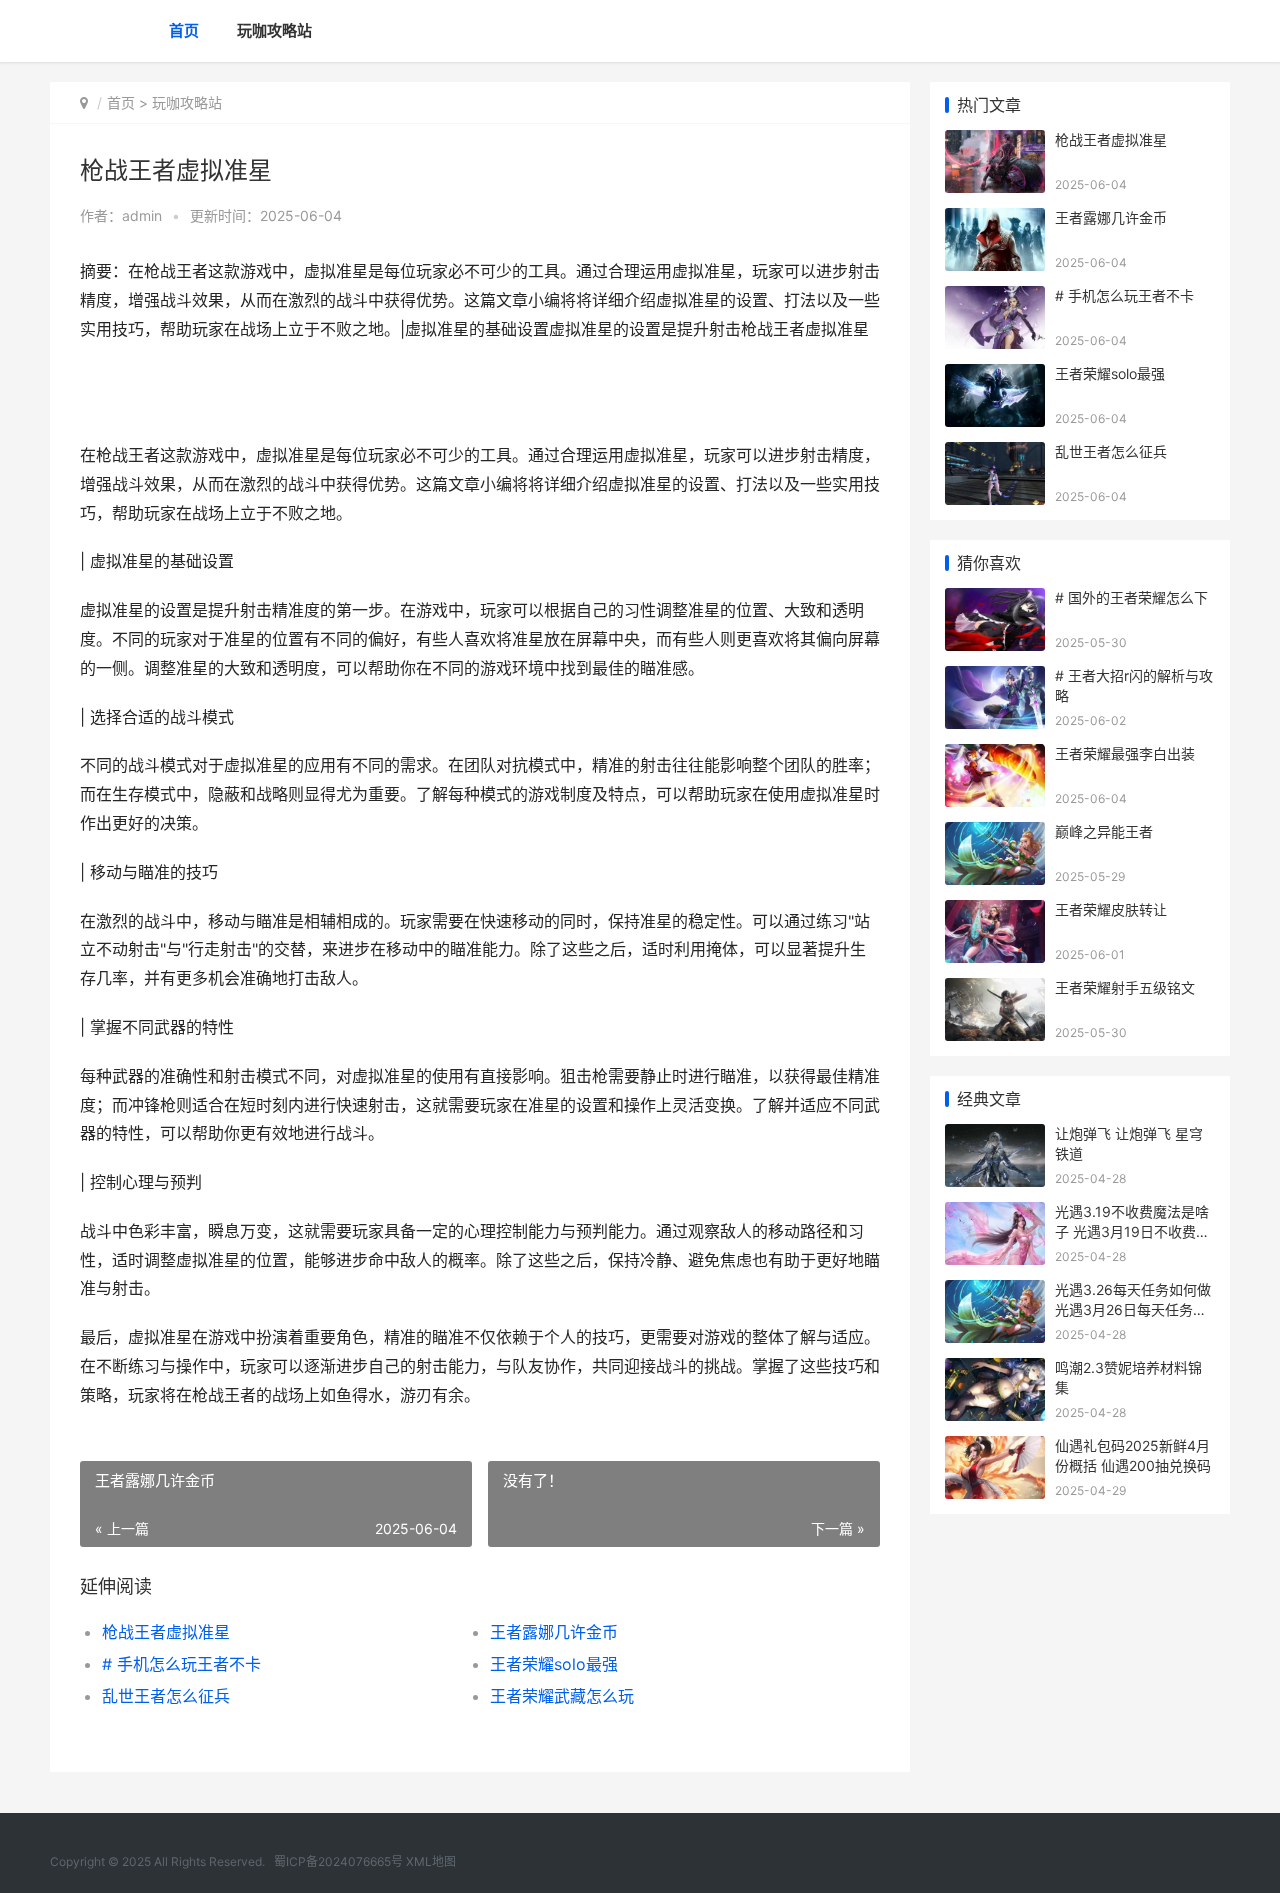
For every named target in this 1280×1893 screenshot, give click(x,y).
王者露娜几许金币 (554, 1632)
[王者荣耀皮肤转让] (995, 912)
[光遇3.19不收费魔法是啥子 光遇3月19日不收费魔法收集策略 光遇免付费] (995, 1214)
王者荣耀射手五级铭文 (1125, 987)
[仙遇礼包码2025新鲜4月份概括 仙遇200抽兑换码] (995, 1448)
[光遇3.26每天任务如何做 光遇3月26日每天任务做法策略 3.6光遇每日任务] (995, 1292)
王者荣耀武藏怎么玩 (562, 1696)
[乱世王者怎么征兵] (995, 454)
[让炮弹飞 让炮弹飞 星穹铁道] (995, 1136)
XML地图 (431, 1861)
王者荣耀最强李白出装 (1125, 753)
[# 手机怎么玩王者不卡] (995, 298)
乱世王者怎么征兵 (166, 1696)
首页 (184, 30)
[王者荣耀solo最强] (995, 376)
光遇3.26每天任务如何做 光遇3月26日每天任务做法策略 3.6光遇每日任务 (1133, 1309)
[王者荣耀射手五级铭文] (995, 990)
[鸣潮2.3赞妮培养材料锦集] (995, 1370)
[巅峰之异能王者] (995, 834)
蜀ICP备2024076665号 (338, 1861)
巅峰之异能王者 (1104, 831)
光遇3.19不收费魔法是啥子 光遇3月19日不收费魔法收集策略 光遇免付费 (1132, 1231)
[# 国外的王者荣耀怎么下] (995, 600)
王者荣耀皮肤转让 (1111, 909)
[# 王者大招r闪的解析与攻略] (995, 678)
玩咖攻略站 (274, 30)
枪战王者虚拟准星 (166, 1632)
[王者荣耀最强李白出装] (995, 756)
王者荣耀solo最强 (554, 1664)
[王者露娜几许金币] (995, 220)
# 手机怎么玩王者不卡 (181, 1664)
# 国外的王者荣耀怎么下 (1131, 597)
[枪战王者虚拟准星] (995, 142)
